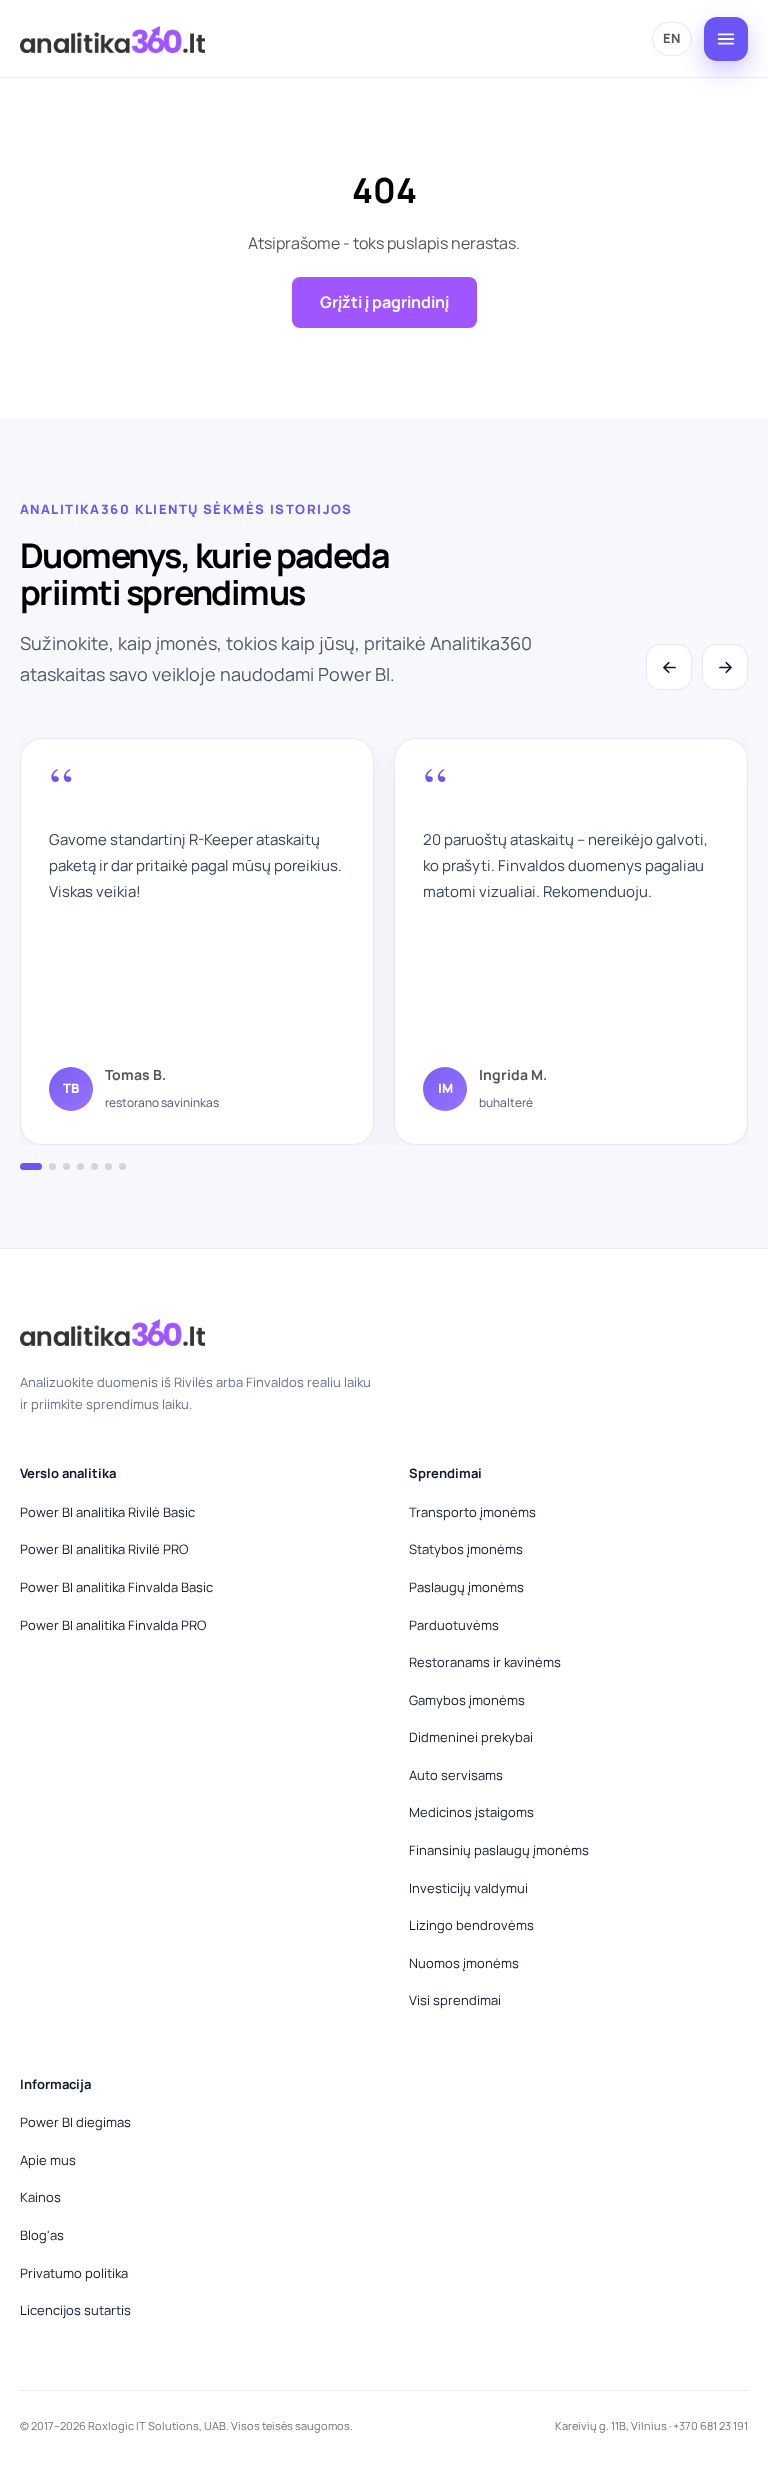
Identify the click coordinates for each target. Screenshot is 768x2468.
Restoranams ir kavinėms (485, 1662)
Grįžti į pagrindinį (384, 302)
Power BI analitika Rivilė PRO (104, 1549)
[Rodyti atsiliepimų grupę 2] (52, 1166)
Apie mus (48, 2160)
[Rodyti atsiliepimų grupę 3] (66, 1166)
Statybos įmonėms (466, 1549)
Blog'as (42, 2235)
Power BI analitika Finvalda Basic (116, 1587)
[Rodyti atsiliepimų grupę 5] (94, 1166)
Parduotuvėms (454, 1625)
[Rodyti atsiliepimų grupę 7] (122, 1166)
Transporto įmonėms (472, 1512)
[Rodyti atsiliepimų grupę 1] (31, 1166)
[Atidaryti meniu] (726, 39)
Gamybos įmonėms (467, 1700)
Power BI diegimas (75, 2122)
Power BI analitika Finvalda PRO (113, 1625)
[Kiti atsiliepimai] (725, 667)
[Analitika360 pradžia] (112, 39)
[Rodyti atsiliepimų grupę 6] (108, 1166)
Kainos (40, 2197)
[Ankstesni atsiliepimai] (669, 667)
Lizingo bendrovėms (471, 1925)
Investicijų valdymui (468, 1888)
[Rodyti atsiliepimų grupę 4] (80, 1166)
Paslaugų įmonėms (466, 1587)
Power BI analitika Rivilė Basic (107, 1512)
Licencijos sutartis (75, 2310)
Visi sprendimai (455, 2000)
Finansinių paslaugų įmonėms (499, 1850)
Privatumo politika (74, 2273)
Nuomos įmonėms (464, 1963)
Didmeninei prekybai (471, 1737)
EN (672, 38)
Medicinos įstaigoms (471, 1812)
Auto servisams (456, 1775)
